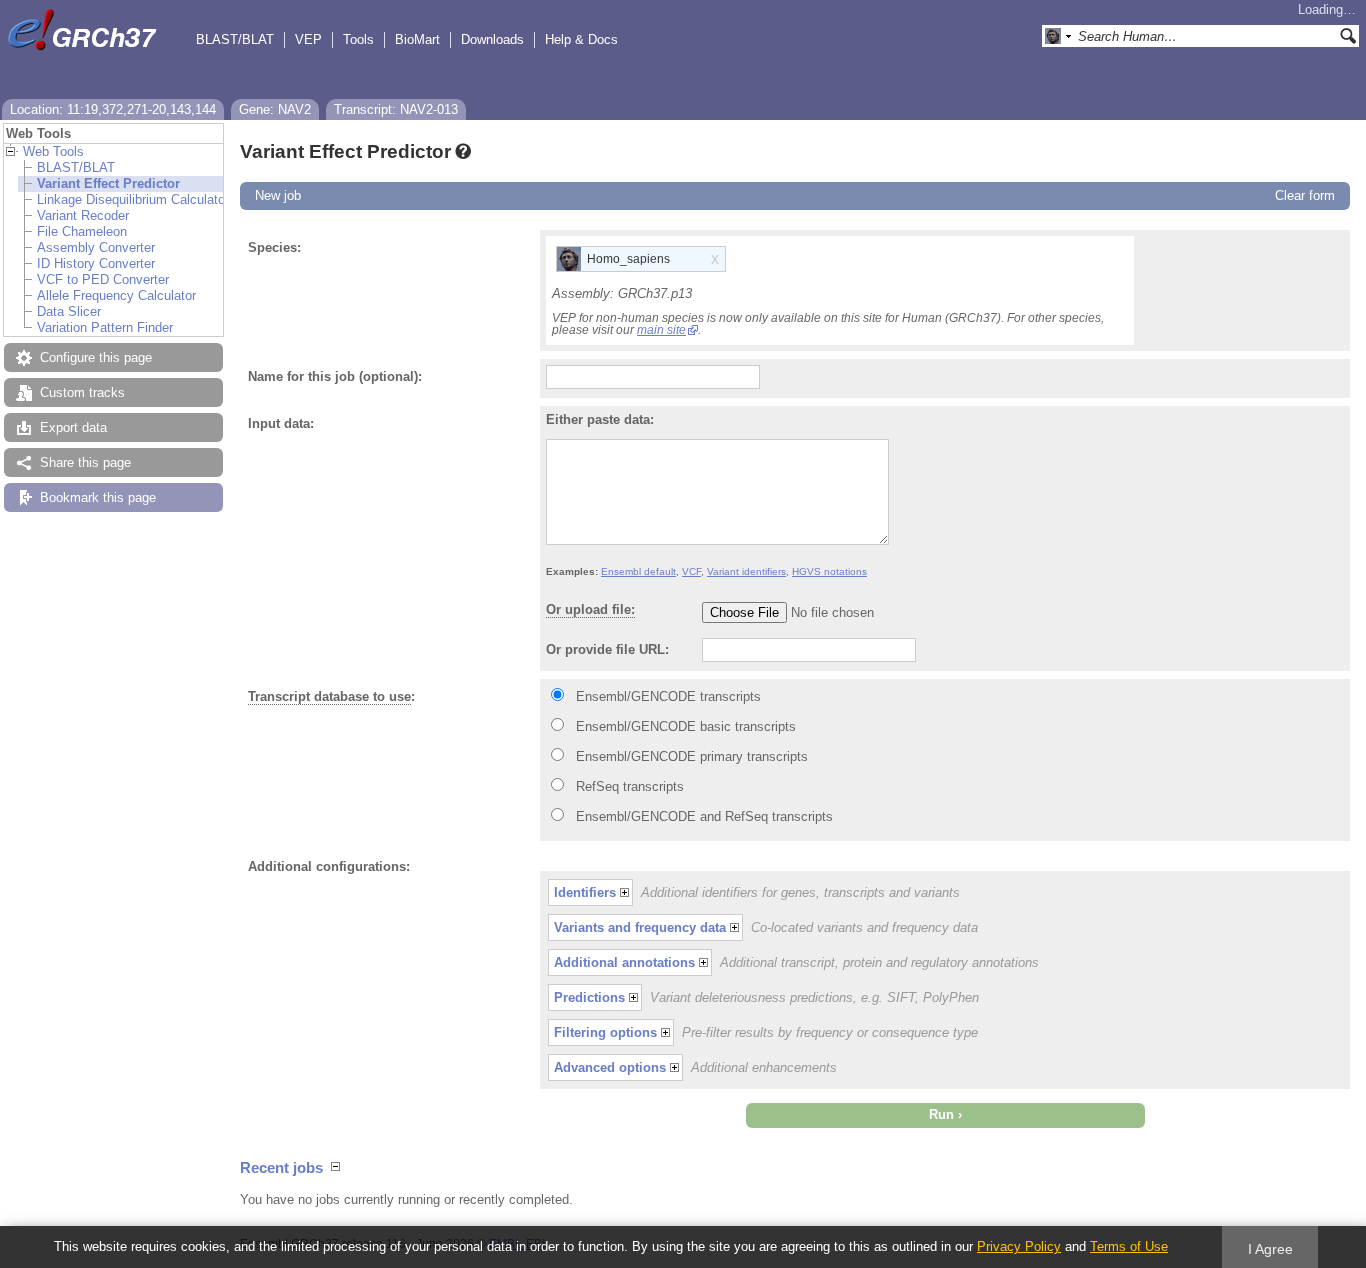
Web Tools (53, 151)
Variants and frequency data (640, 927)
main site (661, 330)
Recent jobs (281, 1167)
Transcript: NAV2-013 (396, 109)
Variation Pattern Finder (105, 327)
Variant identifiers (746, 571)
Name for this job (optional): (335, 376)
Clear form (1305, 195)
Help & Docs (581, 39)
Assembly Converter (96, 247)
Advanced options (610, 1067)
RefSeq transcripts (630, 786)
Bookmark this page (98, 497)
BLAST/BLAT (235, 39)
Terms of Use (1129, 1246)
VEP (308, 39)
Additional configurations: (329, 866)
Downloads (492, 39)
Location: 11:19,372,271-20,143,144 (113, 109)
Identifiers (585, 892)
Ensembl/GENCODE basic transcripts (686, 726)
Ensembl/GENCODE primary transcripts (692, 756)
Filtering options (605, 1032)
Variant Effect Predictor (108, 183)
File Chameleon (82, 231)
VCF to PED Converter (103, 279)
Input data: (281, 423)
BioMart (417, 39)
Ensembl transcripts (668, 696)
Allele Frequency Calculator (116, 295)
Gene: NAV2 (275, 109)
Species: (274, 247)
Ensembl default (638, 571)
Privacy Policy (1019, 1246)
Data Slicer (69, 311)
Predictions (589, 997)
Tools (358, 39)
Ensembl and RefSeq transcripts (704, 816)
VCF (691, 571)
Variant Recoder (83, 215)
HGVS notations (829, 571)
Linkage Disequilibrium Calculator (133, 199)
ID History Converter (96, 263)
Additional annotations (624, 962)
